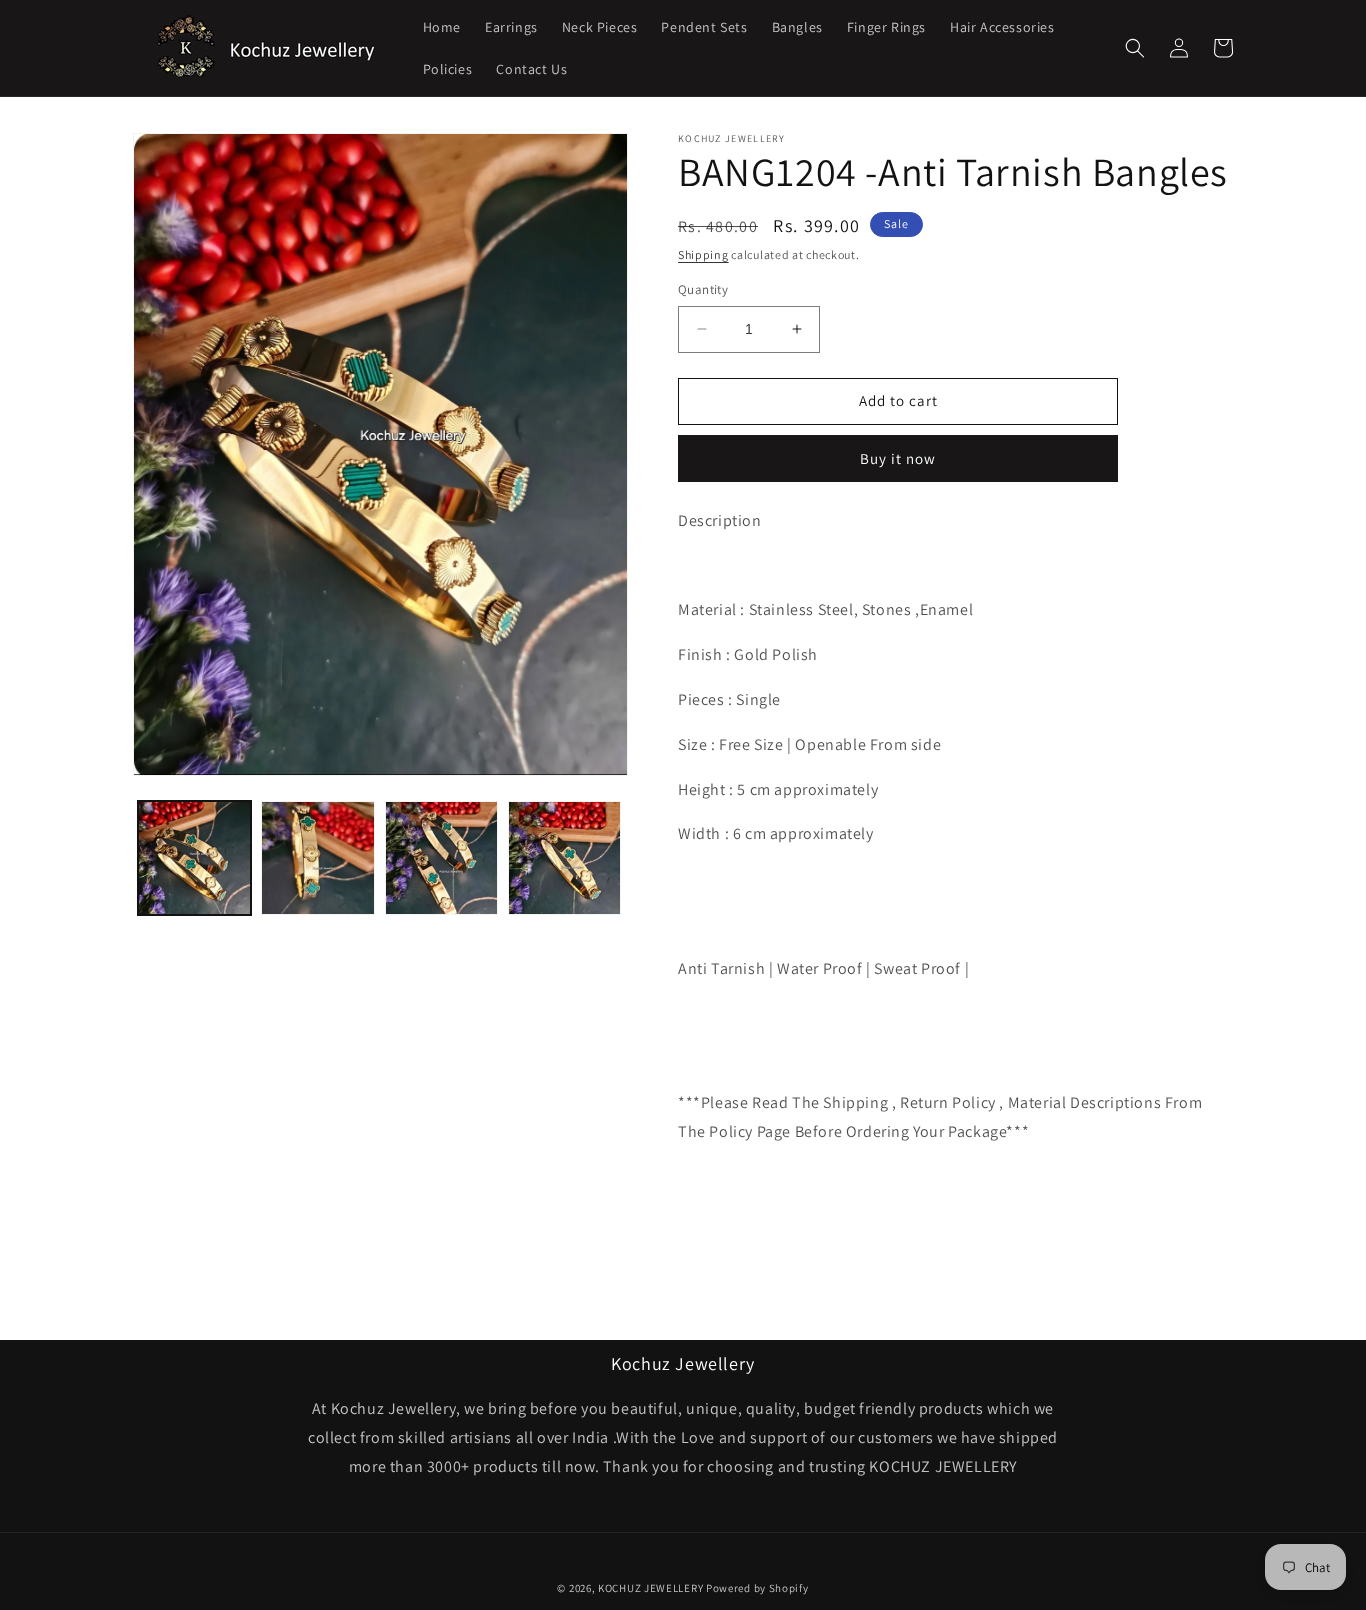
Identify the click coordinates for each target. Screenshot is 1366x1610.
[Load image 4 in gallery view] (564, 857)
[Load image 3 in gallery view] (441, 857)
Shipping (703, 254)
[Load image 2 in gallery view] (317, 857)
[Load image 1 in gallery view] (194, 857)
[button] (1135, 48)
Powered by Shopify (757, 1588)
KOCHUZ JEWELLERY (650, 1588)
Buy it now (898, 458)
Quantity (703, 289)
